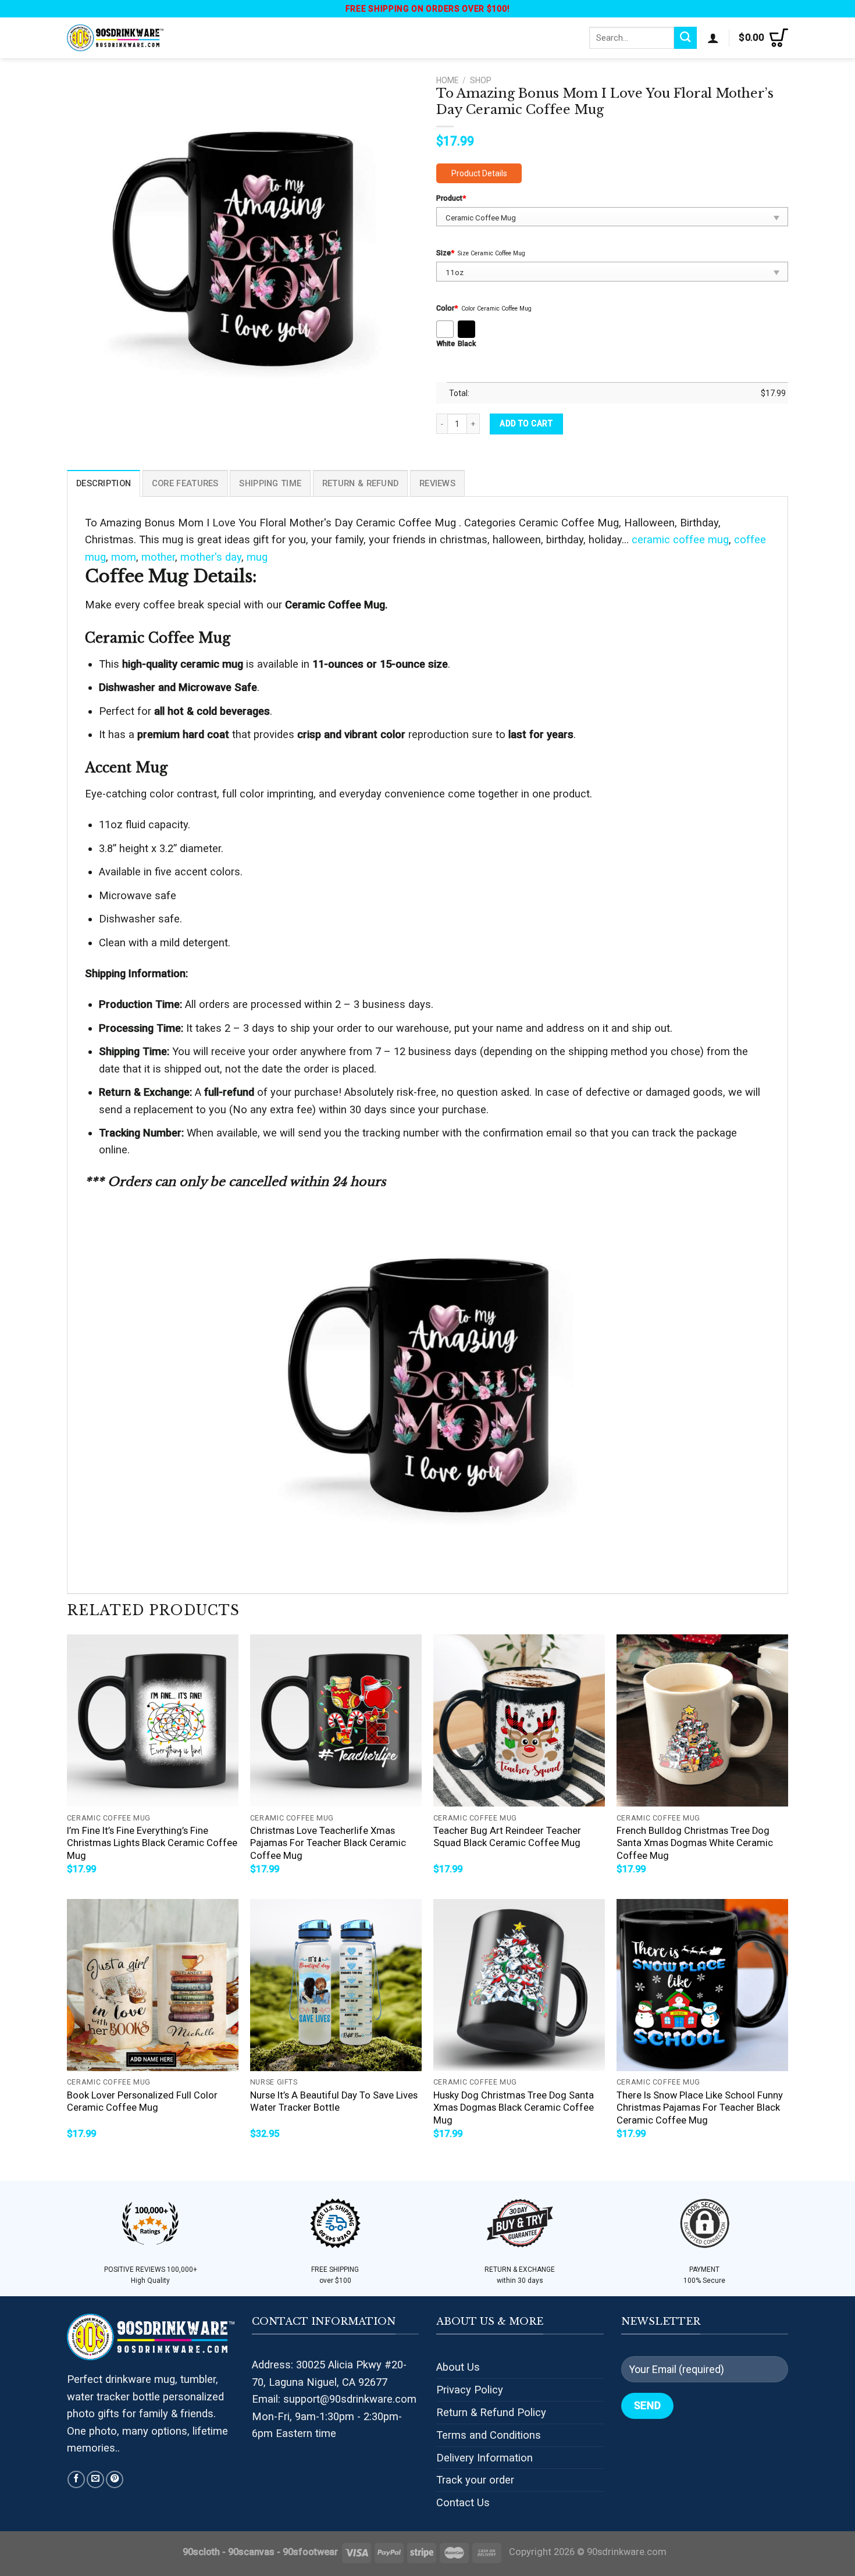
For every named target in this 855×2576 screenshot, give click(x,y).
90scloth (201, 2552)
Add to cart (526, 423)
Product (451, 198)
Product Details (479, 173)
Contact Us (463, 2502)
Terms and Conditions (489, 2435)
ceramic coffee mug (680, 539)
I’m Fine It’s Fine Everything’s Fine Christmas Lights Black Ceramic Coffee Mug (152, 1843)
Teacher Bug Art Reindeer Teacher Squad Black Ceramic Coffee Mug (507, 1837)
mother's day (211, 557)
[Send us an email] (95, 2479)
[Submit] (685, 38)
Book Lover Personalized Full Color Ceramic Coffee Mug (142, 2102)
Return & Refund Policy (491, 2412)
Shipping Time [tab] (270, 483)
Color (447, 308)
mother (158, 557)
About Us (458, 2367)
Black (467, 343)
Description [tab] (104, 483)
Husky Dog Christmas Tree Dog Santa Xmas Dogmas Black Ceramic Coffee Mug (514, 2108)
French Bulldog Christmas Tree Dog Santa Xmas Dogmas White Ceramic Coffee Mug (695, 1843)
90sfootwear (310, 2552)
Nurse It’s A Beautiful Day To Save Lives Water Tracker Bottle (334, 2102)
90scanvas (251, 2552)
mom (124, 557)
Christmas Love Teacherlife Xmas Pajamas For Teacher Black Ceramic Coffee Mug (328, 1843)
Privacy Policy (470, 2390)
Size (445, 253)
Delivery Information (484, 2458)
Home (447, 80)
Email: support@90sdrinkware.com (334, 2399)
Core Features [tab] (185, 483)
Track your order (475, 2480)
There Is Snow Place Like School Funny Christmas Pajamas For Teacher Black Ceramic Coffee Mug (700, 2108)
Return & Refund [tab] (360, 483)
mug (257, 557)
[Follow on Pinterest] (115, 2479)
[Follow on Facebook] (76, 2479)
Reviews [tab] (437, 483)
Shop (481, 80)
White (446, 343)
